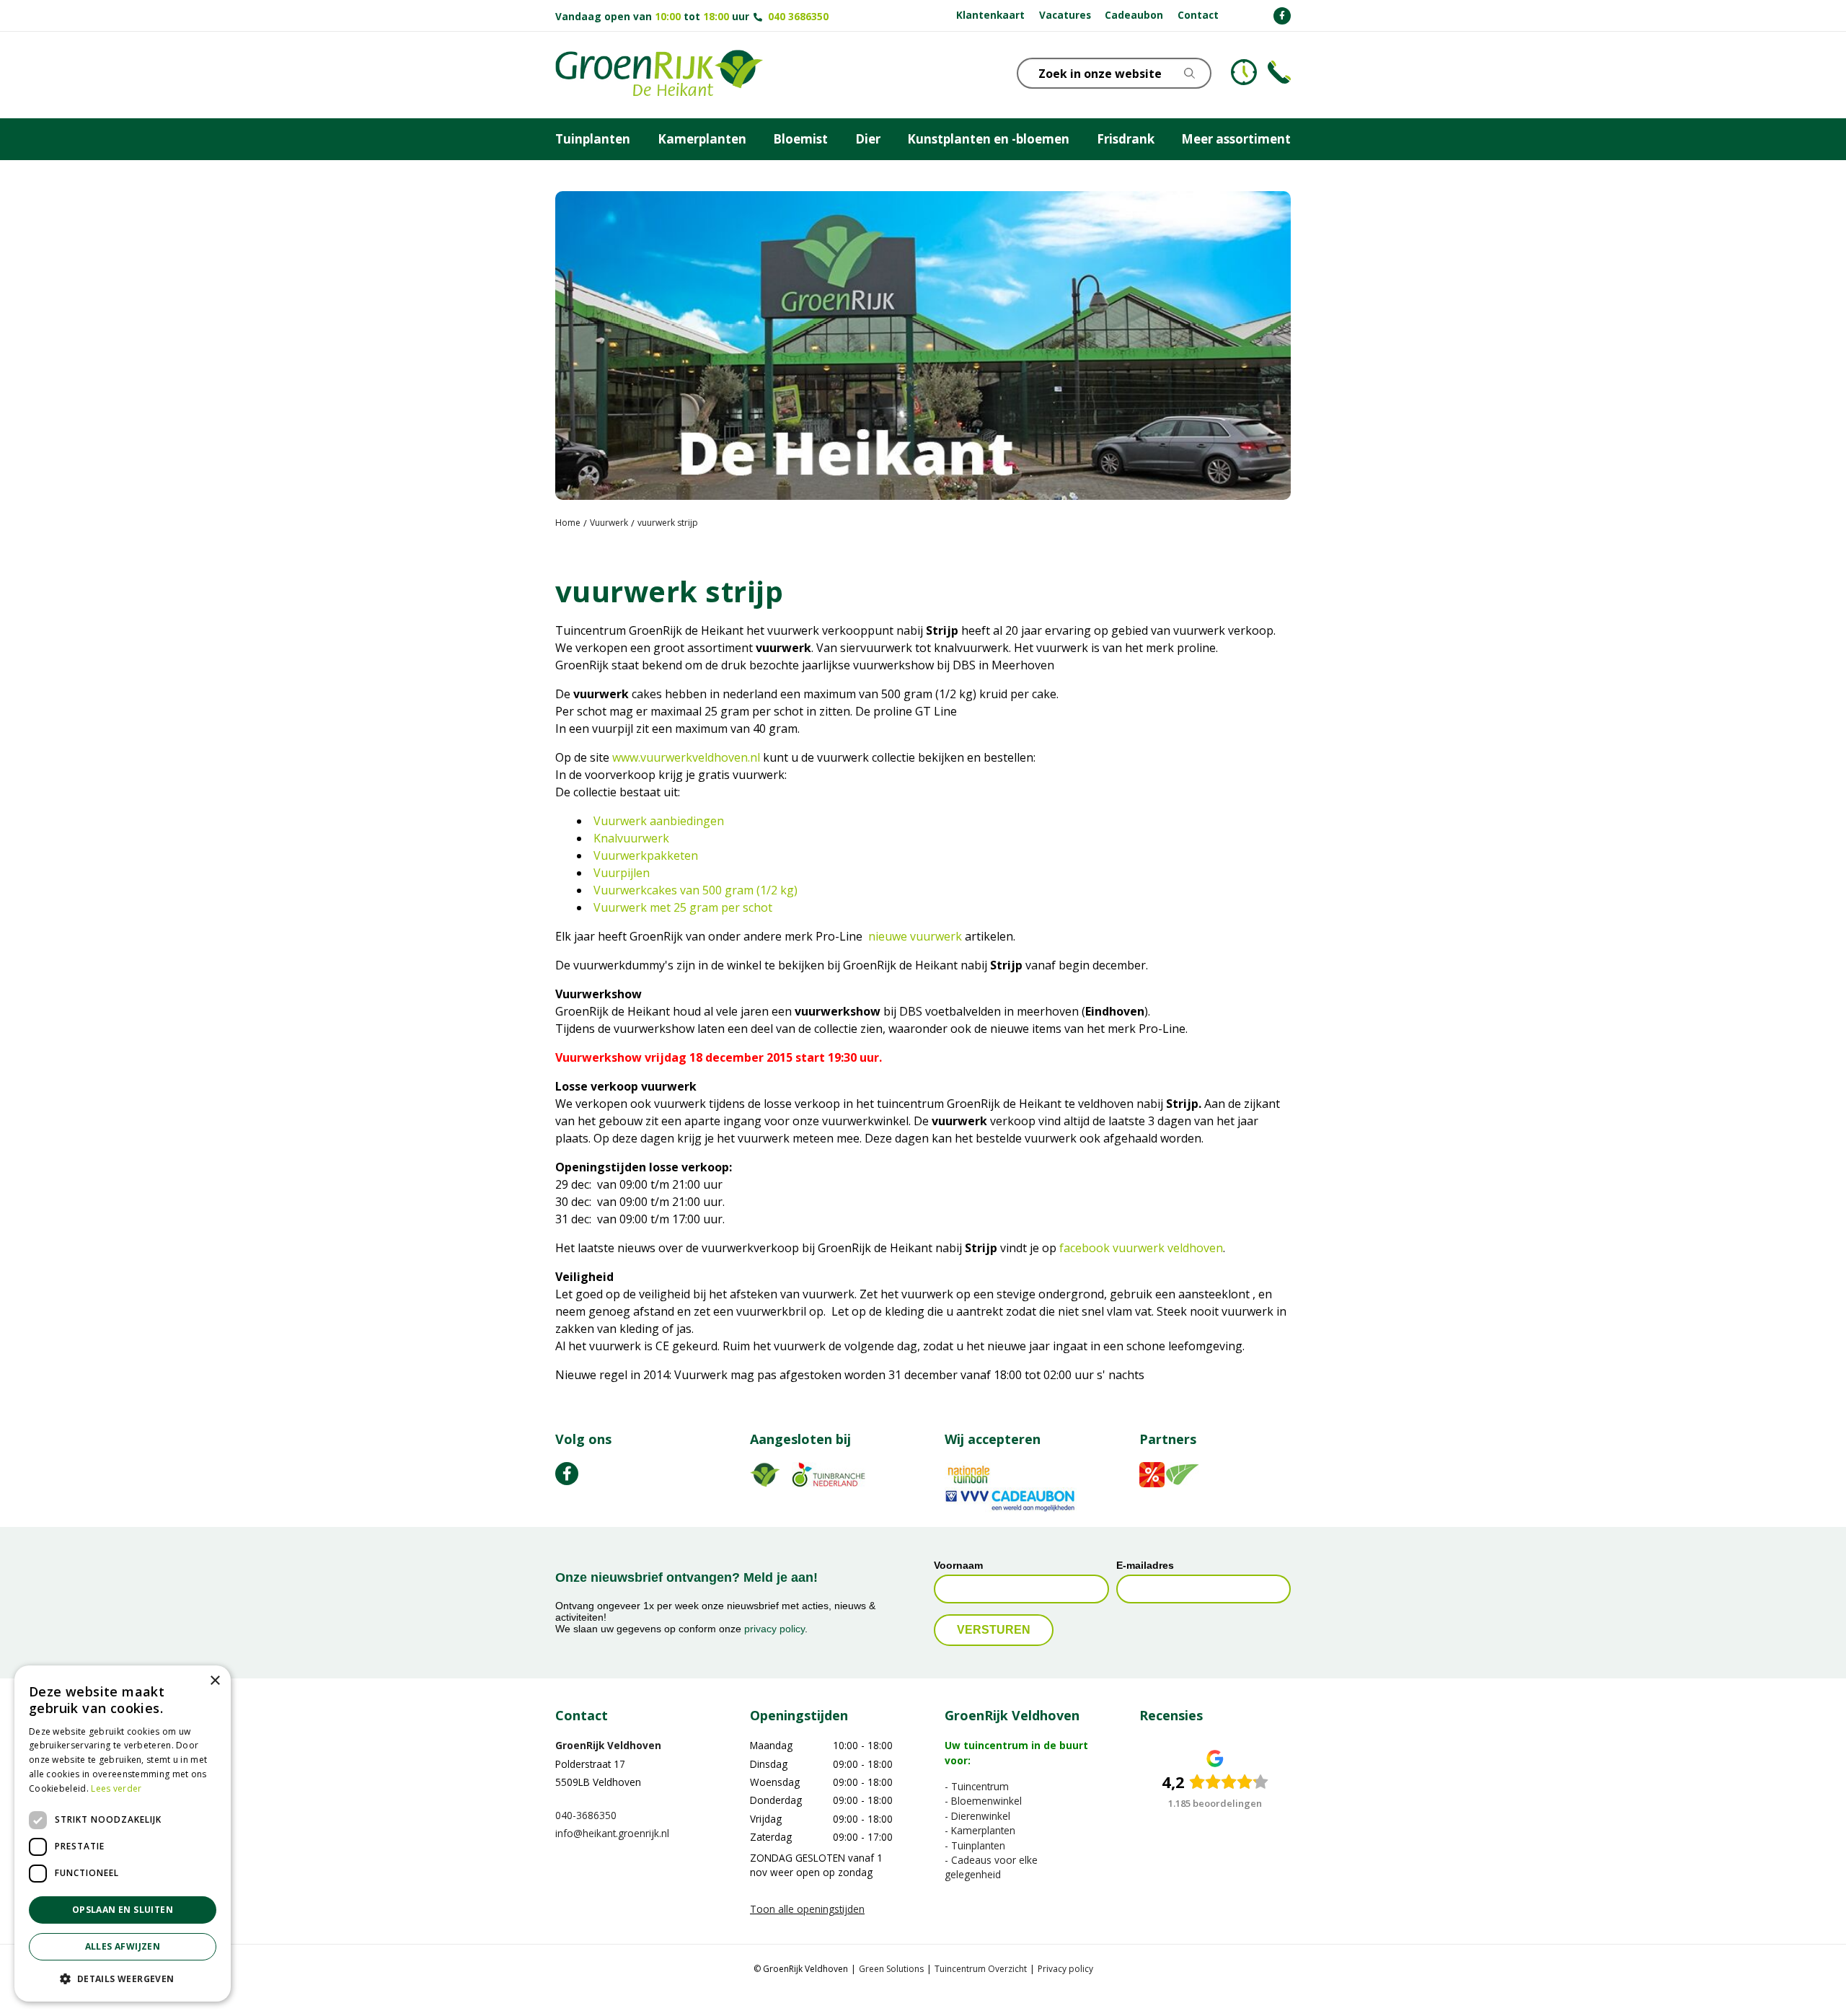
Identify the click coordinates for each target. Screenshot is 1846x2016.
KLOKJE (1244, 72)
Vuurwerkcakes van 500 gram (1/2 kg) (695, 890)
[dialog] (123, 1834)
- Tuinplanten (975, 1845)
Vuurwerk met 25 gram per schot (683, 907)
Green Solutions (891, 1969)
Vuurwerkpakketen (646, 855)
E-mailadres (1145, 1565)
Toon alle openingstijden (807, 1910)
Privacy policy (1065, 1969)
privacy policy (774, 1629)
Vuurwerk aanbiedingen (659, 821)
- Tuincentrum (977, 1786)
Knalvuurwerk (631, 838)
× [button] (215, 1681)
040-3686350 (586, 1815)
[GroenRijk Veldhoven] (659, 75)
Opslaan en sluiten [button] (123, 1910)
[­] (1282, 16)
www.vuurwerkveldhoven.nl (686, 757)
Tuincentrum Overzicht (981, 1969)
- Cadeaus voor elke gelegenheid (991, 1867)
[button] (123, 1978)
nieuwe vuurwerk (915, 936)
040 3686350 (798, 16)
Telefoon (1279, 72)
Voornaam (958, 1565)
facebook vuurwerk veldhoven (1141, 1248)
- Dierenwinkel (977, 1816)
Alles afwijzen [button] (123, 1946)
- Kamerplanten (980, 1830)
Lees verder (116, 1788)
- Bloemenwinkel (983, 1801)
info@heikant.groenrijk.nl (612, 1833)
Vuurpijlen (622, 873)
